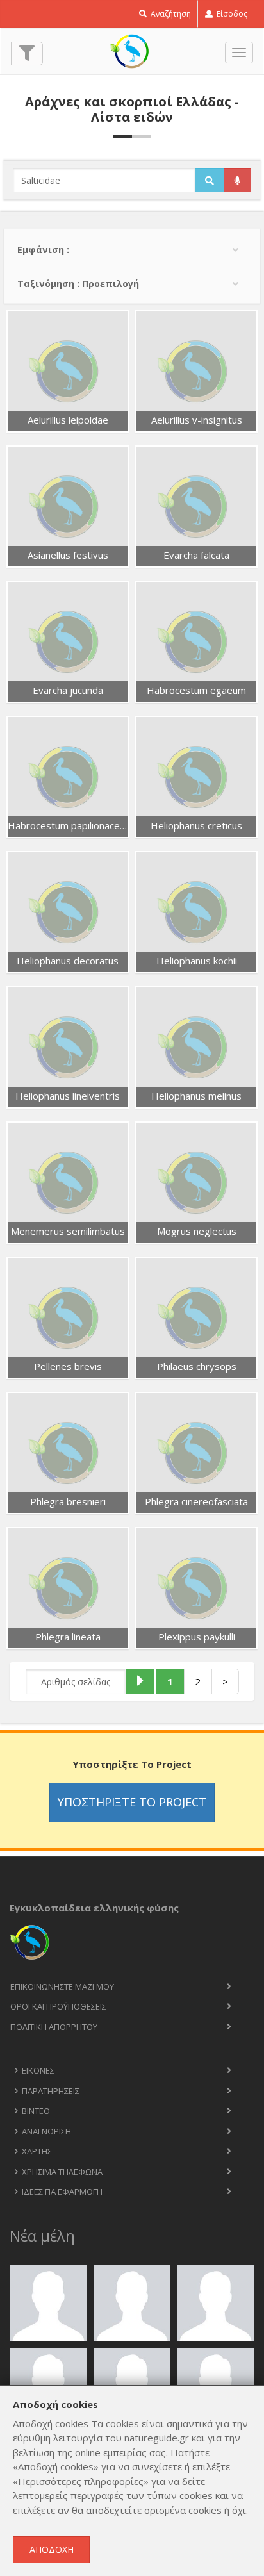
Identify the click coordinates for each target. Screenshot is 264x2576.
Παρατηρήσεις (51, 2091)
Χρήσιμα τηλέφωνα (62, 2172)
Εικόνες (38, 2070)
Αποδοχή (52, 2549)
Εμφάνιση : (43, 250)
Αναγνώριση (46, 2131)
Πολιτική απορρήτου (54, 2027)
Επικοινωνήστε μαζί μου (62, 1986)
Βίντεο (36, 2111)
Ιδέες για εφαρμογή (62, 2192)
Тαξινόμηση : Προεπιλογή (78, 284)
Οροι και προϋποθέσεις (58, 2006)
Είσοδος (231, 14)
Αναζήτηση (170, 14)
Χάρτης (37, 2151)
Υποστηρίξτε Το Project (132, 1802)
